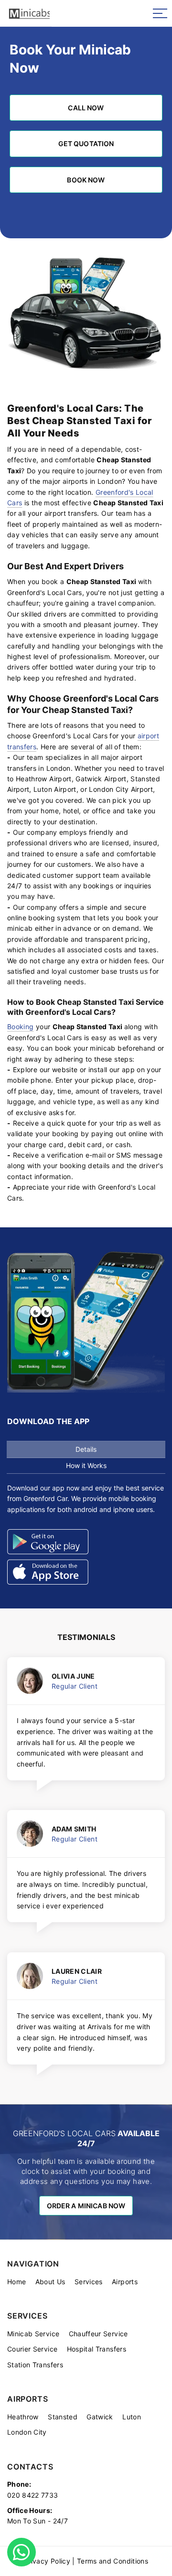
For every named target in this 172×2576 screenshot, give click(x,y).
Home (16, 2282)
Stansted (63, 2417)
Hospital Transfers (97, 2349)
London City (27, 2432)
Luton (132, 2417)
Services (89, 2282)
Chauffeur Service (98, 2334)
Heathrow (23, 2417)
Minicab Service (33, 2334)
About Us (50, 2282)
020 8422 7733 (33, 2495)
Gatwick (100, 2417)
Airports (125, 2282)
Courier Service (32, 2349)
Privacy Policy (47, 2561)
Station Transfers (35, 2365)
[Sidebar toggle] (160, 13)
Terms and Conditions (113, 2561)
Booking (20, 1027)
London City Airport (121, 789)
